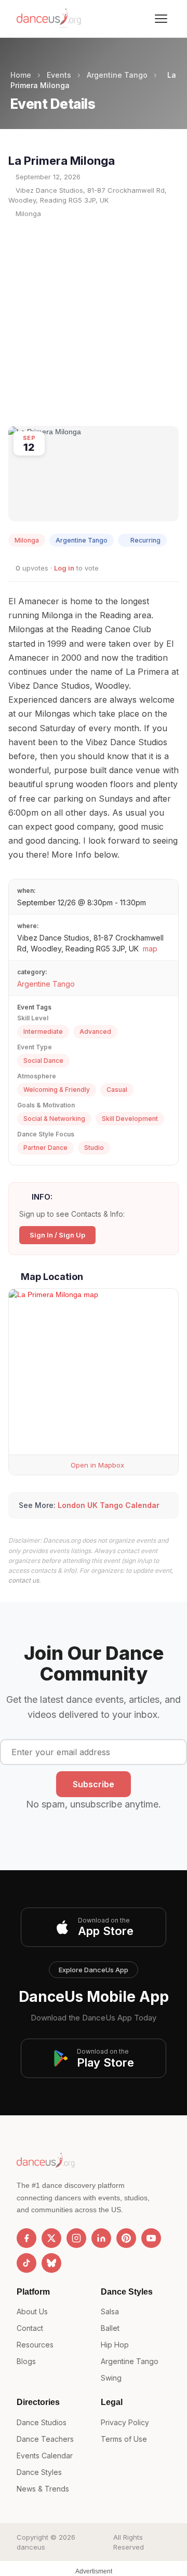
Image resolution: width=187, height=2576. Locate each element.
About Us (32, 2311)
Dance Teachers (45, 2439)
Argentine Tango (117, 75)
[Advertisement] (94, 322)
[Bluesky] (51, 2263)
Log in (64, 568)
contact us (24, 1580)
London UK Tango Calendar (109, 1505)
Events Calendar (45, 2456)
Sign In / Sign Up (57, 1235)
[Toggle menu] (161, 19)
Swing (111, 2378)
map (150, 949)
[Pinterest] (126, 2238)
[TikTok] (26, 2263)
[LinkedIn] (101, 2238)
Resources (35, 2345)
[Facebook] (26, 2238)
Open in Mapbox (96, 1465)
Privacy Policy (125, 2422)
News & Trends (43, 2489)
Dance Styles (39, 2472)
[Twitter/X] (51, 2238)
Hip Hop (115, 2345)
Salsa (110, 2311)
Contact (30, 2328)
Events (59, 75)
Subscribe (94, 1784)
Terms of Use (124, 2439)
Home (21, 75)
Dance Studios (42, 2422)
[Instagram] (76, 2238)
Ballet (110, 2328)
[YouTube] (151, 2238)
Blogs (26, 2361)
